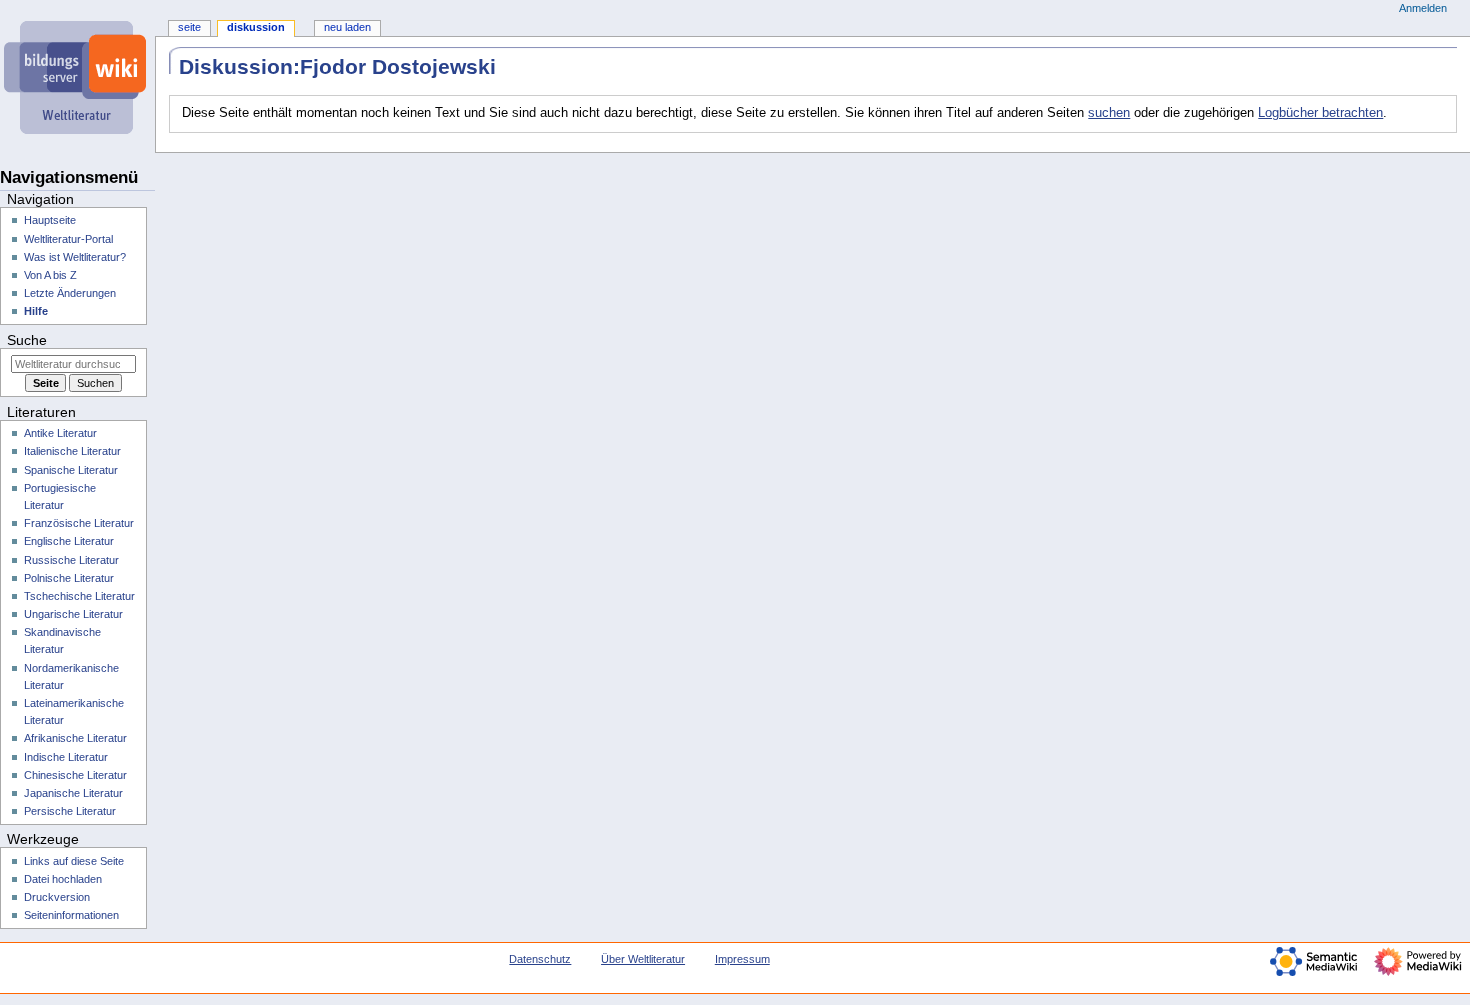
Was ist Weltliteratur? (75, 257)
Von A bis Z (50, 275)
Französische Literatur (79, 523)
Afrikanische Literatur (75, 738)
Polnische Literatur (69, 578)
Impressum (742, 959)
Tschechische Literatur (79, 596)
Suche (27, 340)
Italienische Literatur (72, 451)
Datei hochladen (63, 879)
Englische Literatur (69, 541)
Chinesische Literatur (75, 775)
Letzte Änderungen (70, 293)
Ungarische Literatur (73, 614)
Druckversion (57, 897)
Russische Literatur (71, 560)
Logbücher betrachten (1320, 113)
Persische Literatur (70, 811)
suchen (1109, 113)
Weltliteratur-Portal (68, 239)
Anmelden (1423, 8)
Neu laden (347, 27)
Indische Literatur (66, 757)
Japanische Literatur (73, 793)
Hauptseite (50, 220)
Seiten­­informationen (71, 915)
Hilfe (36, 311)
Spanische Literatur (71, 470)
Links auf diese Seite (74, 861)
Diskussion (256, 27)
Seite (189, 27)
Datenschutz (540, 959)
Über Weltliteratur (643, 959)
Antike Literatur (60, 433)
